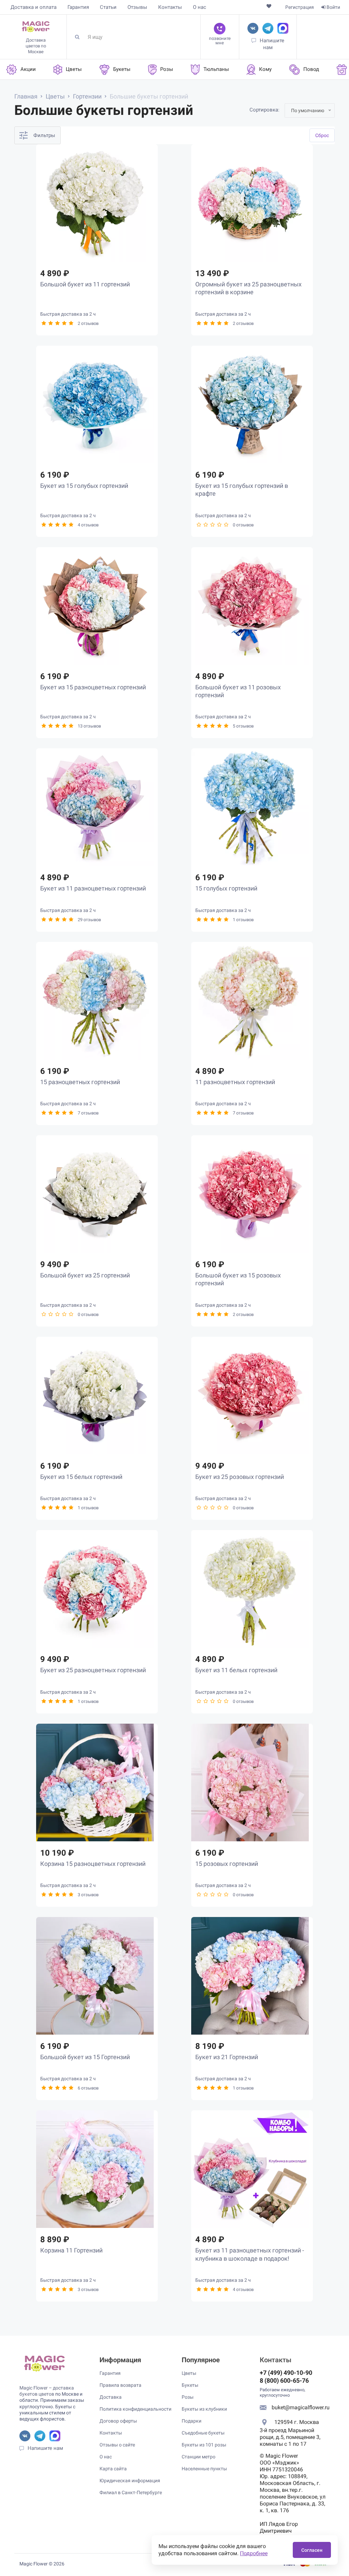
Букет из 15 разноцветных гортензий (93, 687)
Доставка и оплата (34, 7)
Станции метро (199, 2457)
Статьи (108, 7)
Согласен (312, 2550)
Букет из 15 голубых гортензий (84, 486)
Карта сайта (113, 2469)
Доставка (111, 2397)
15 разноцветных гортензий (80, 1082)
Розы (188, 2397)
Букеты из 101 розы (204, 2445)
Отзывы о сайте (117, 2445)
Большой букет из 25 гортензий (85, 1275)
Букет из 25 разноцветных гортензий (93, 1670)
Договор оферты (118, 2421)
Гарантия (78, 7)
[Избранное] (269, 6)
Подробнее (254, 2553)
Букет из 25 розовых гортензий (240, 1477)
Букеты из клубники (204, 2409)
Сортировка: (264, 110)
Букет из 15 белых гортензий (81, 1477)
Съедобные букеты (203, 2433)
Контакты (170, 7)
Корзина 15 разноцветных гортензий (93, 1864)
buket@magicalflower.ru (301, 2407)
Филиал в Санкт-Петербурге (131, 2492)
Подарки (192, 2421)
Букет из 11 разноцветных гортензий (93, 888)
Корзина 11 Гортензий (71, 2250)
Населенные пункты (204, 2469)
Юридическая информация (130, 2481)
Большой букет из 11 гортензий (85, 284)
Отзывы (137, 7)
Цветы (189, 2373)
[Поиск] (80, 37)
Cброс (322, 135)
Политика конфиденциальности (135, 2409)
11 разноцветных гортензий (235, 1082)
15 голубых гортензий (226, 888)
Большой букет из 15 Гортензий (85, 2057)
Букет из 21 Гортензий (227, 2057)
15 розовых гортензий (227, 1864)
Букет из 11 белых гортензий (236, 1670)
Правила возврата (120, 2385)
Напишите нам (45, 2448)
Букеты (190, 2385)
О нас (200, 7)
